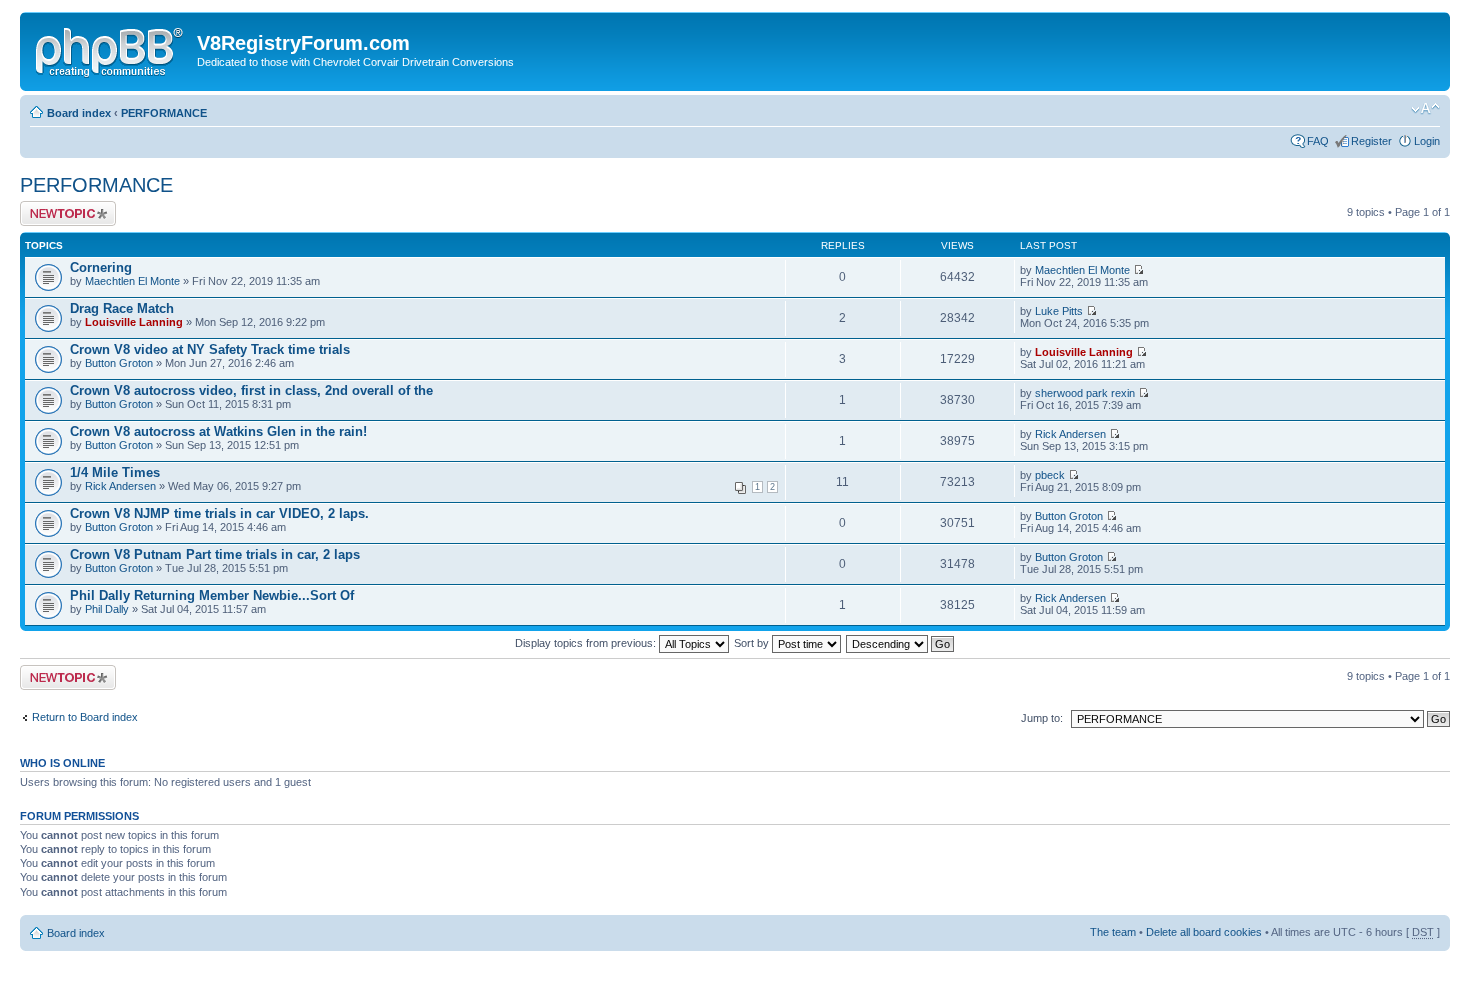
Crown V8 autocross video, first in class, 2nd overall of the (251, 390)
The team (1113, 932)
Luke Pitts (1059, 311)
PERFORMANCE (164, 113)
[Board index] (111, 49)
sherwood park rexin (1085, 393)
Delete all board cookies (1204, 932)
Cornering (101, 267)
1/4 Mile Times (115, 472)
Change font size (1425, 109)
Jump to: (1042, 718)
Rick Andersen (1070, 434)
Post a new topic (60, 207)
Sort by (753, 643)
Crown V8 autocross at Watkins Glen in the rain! (218, 431)
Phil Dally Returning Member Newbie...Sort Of (212, 595)
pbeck (1050, 475)
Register (1371, 141)
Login (1427, 141)
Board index (79, 113)
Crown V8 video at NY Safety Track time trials (210, 349)
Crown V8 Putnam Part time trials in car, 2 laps (215, 554)
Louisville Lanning (134, 322)
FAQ (1318, 141)
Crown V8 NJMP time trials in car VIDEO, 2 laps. (219, 513)
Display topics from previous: (587, 643)
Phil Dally (107, 609)
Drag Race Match (122, 308)
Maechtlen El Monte (132, 281)
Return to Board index (85, 717)
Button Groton (119, 363)
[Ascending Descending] (901, 643)
